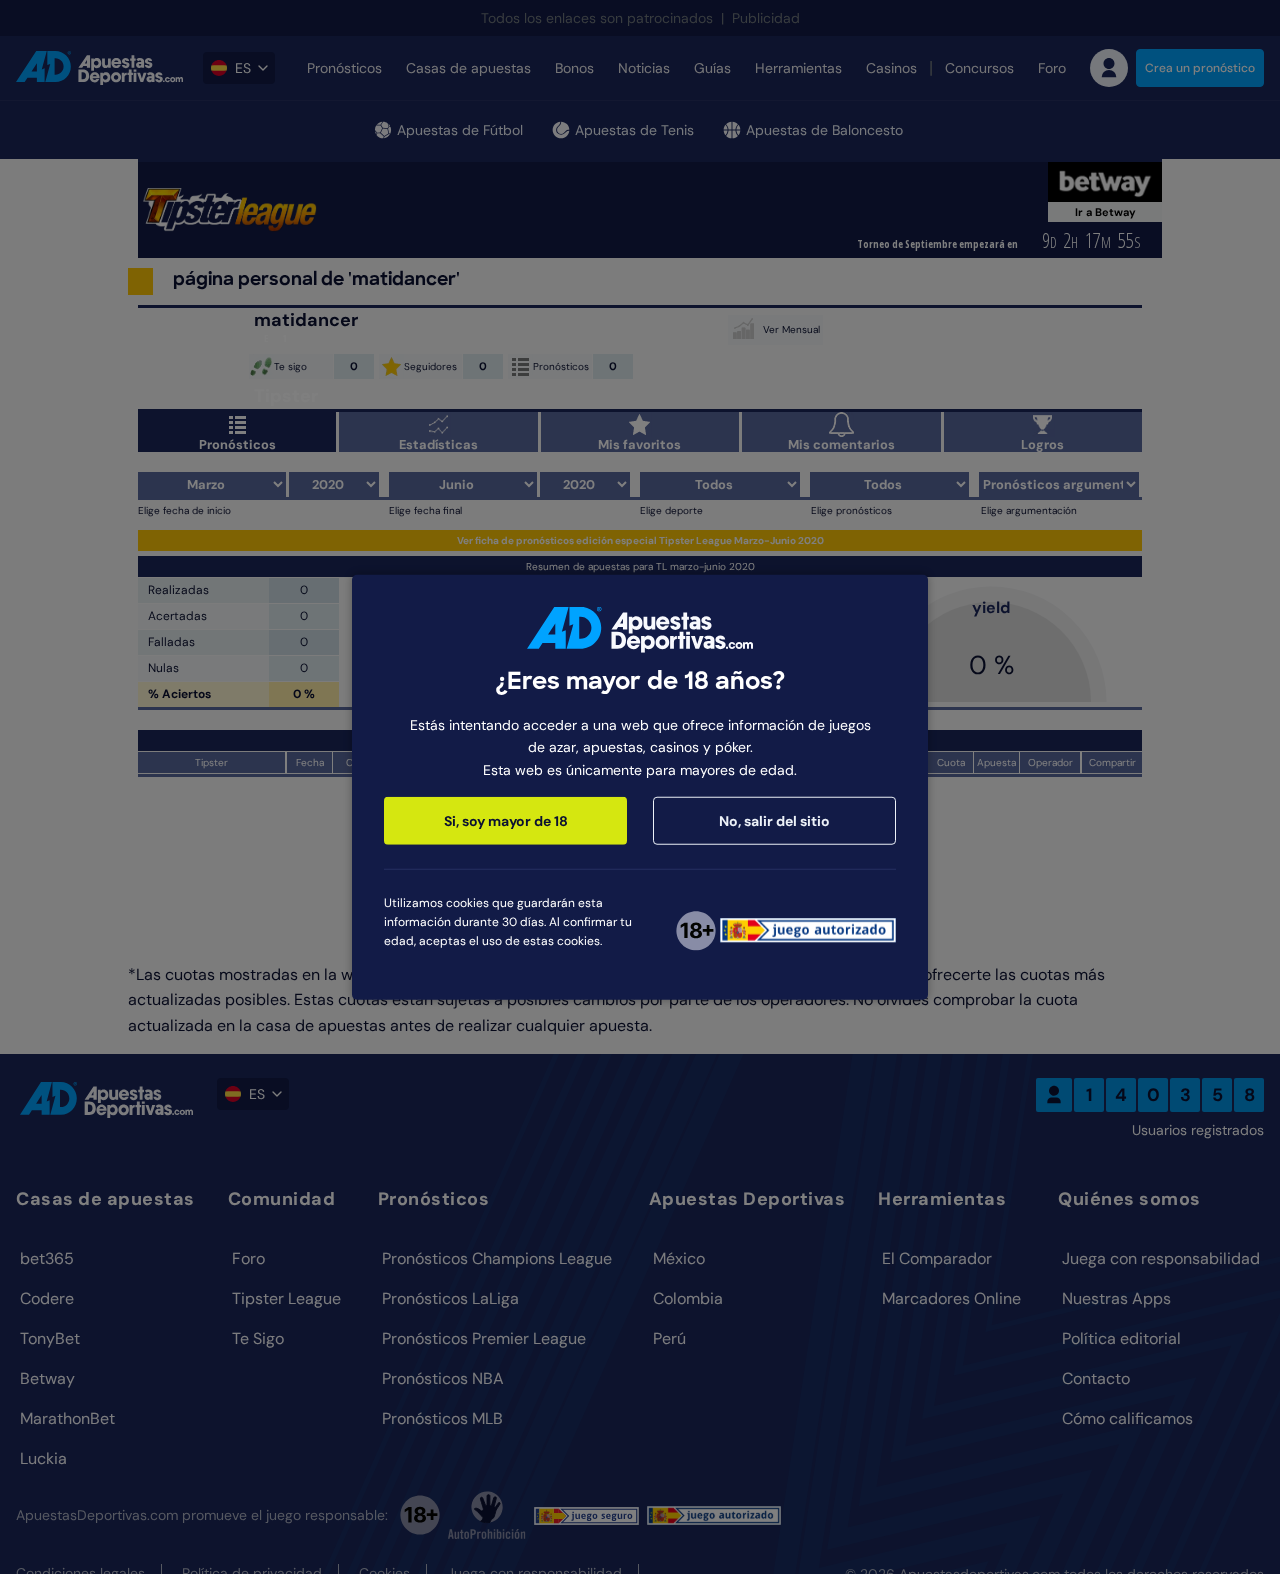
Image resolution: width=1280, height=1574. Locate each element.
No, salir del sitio (774, 821)
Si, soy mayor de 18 (506, 821)
